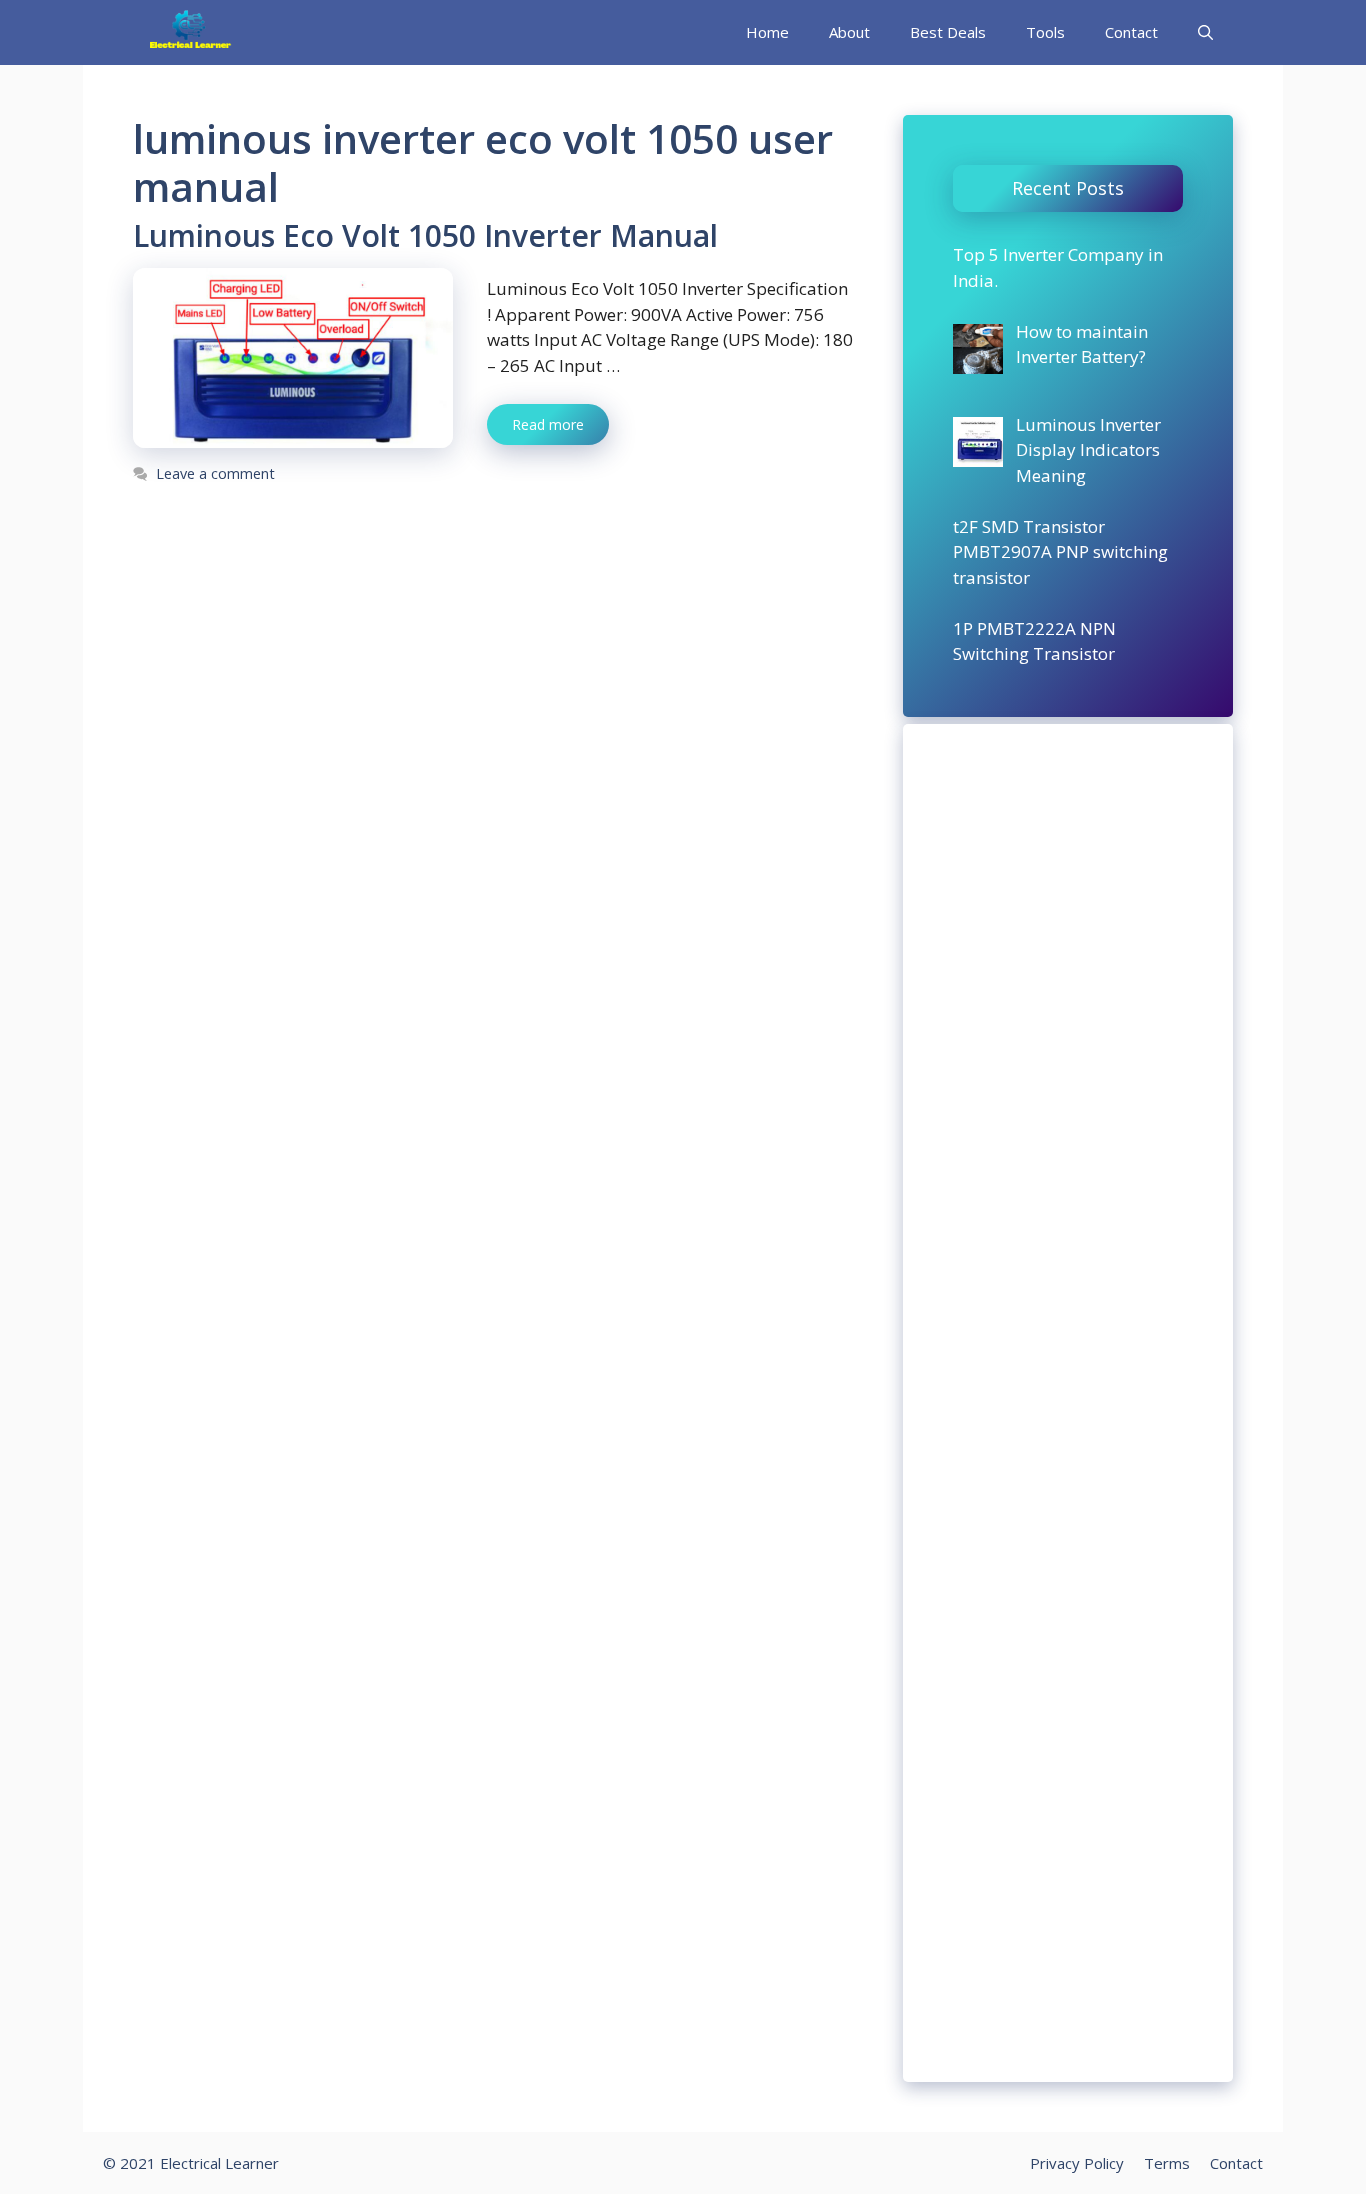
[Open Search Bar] (1205, 32)
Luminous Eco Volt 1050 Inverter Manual (425, 235)
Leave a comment (215, 473)
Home (767, 32)
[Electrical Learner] (191, 32)
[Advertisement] (1068, 1403)
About (849, 32)
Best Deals (948, 32)
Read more (548, 424)
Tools (1045, 32)
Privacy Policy (1077, 2163)
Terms (1167, 2163)
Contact (1131, 32)
